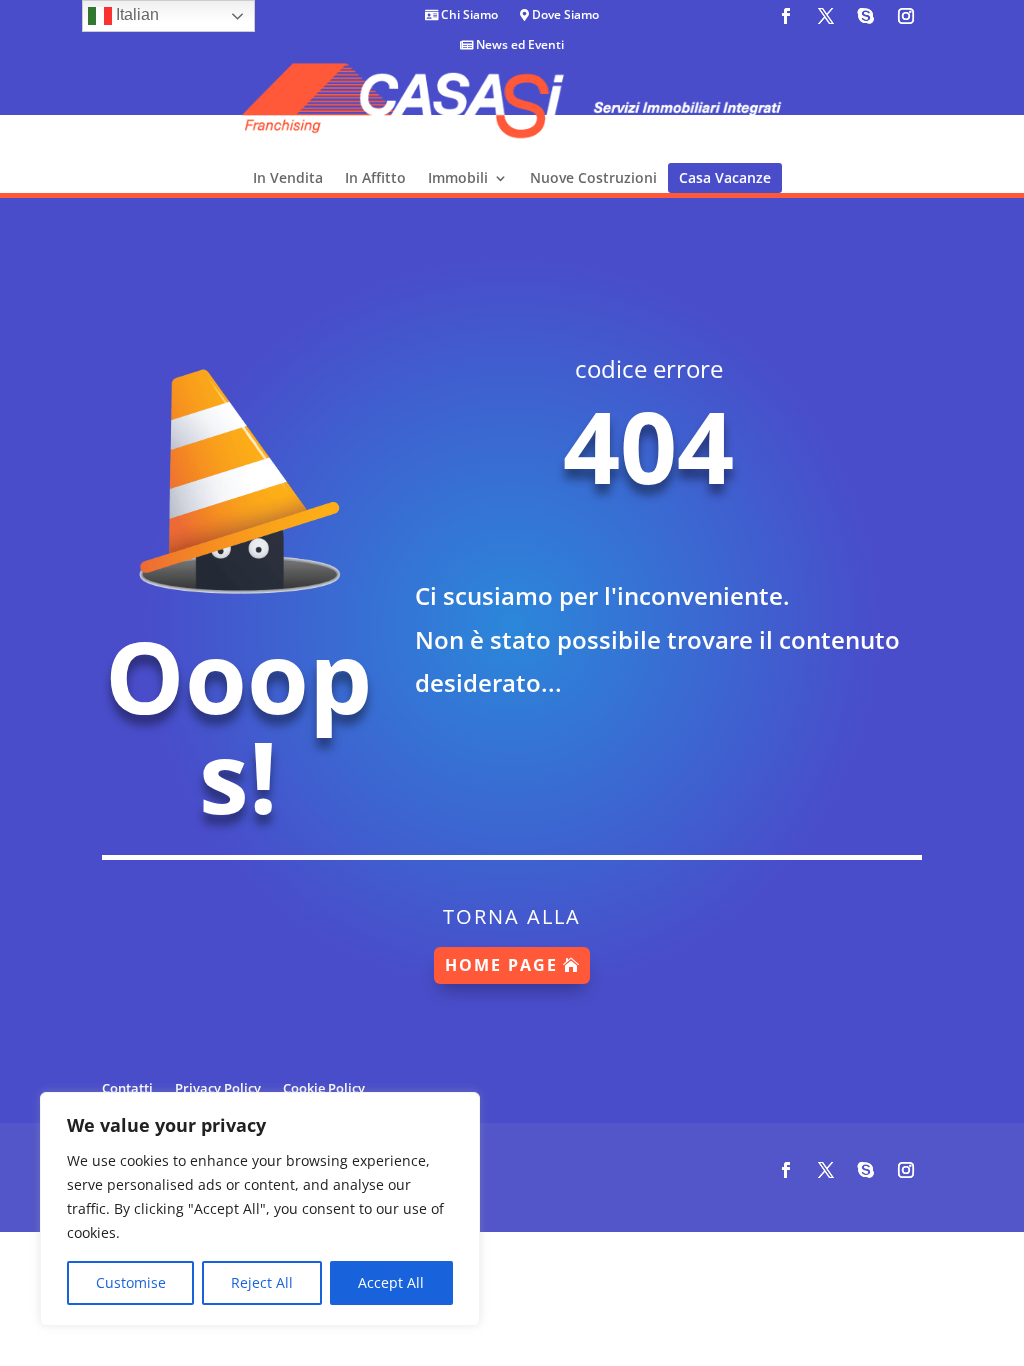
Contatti (127, 1087)
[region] (260, 1209)
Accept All (391, 1282)
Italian (135, 14)
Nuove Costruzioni (593, 177)
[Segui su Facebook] (786, 16)
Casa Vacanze (725, 177)
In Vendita (288, 177)
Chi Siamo (468, 15)
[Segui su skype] (866, 16)
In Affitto (375, 177)
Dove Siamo (564, 15)
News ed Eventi (518, 45)
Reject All (262, 1282)
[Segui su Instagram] (906, 16)
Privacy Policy (218, 1087)
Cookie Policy (324, 1087)
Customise (131, 1282)
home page (501, 965)
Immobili (458, 177)
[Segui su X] (826, 16)
